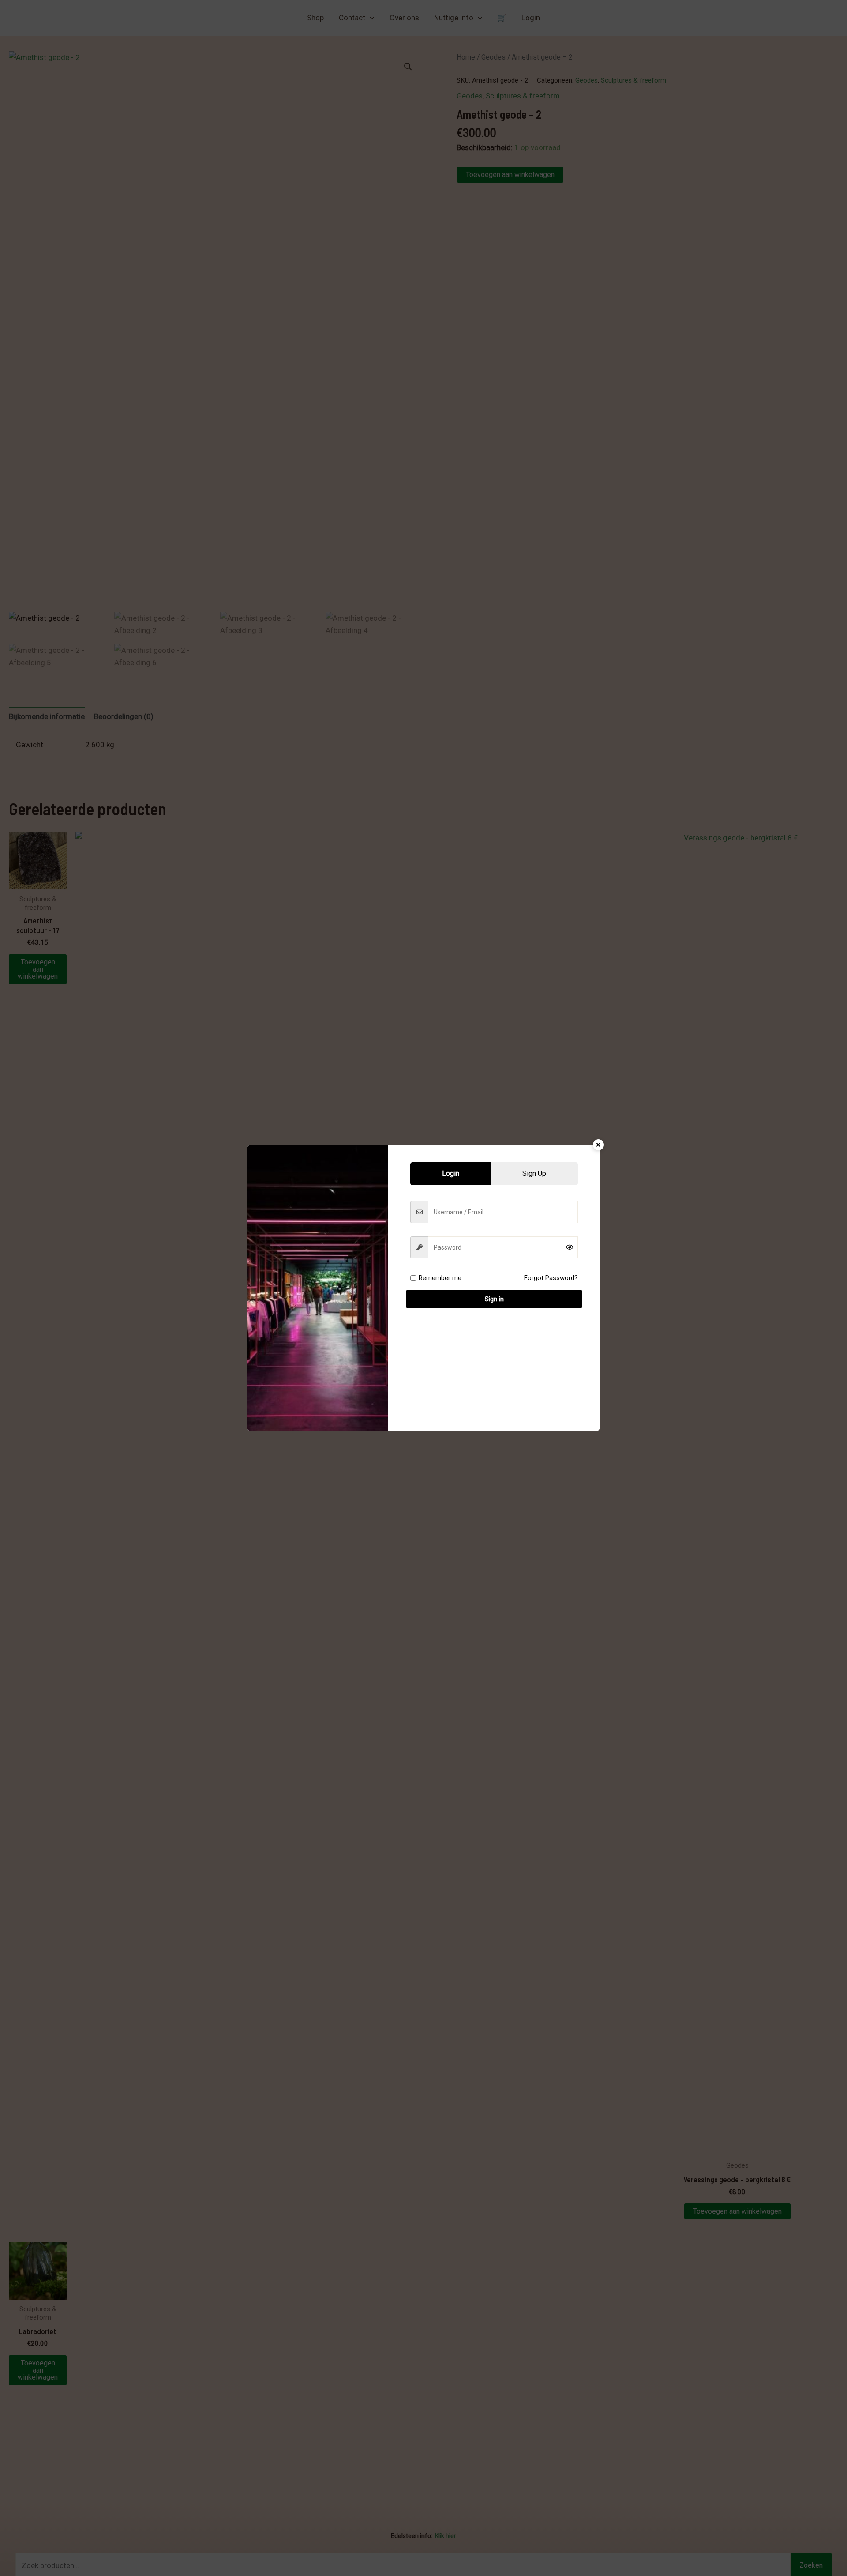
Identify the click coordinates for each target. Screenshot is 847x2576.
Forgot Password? (551, 1278)
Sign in (494, 1299)
